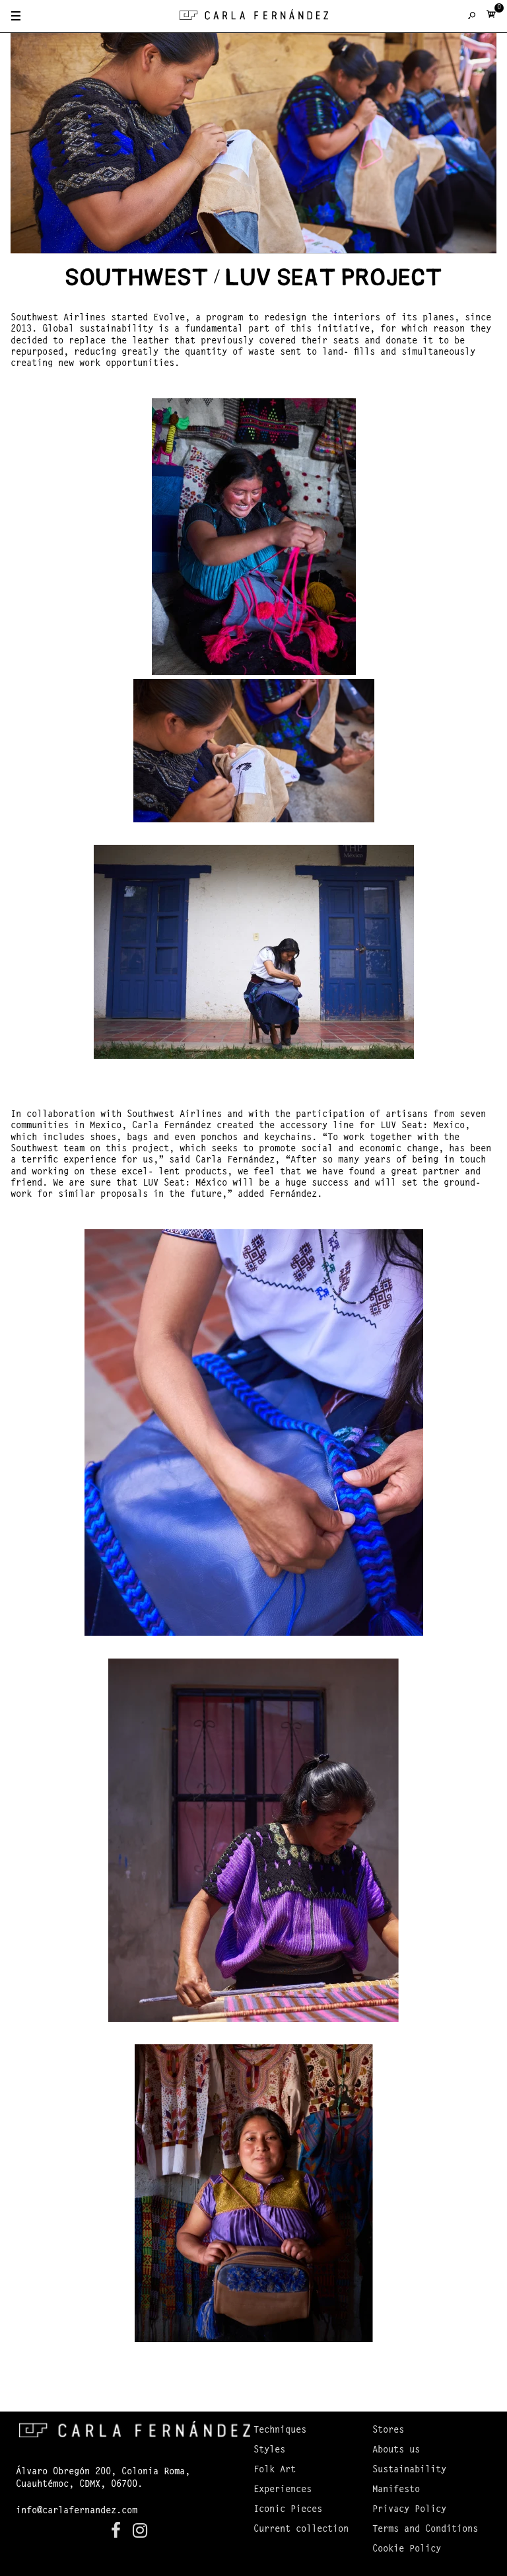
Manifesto (396, 2490)
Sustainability (409, 2470)
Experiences (283, 2490)
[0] (491, 17)
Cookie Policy (407, 2550)
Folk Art (275, 2470)
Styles (269, 2451)
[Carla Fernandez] (254, 18)
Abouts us (396, 2451)
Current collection (301, 2530)
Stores (388, 2431)
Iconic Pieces (288, 2510)
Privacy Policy (409, 2510)
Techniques (280, 2431)
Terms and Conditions (425, 2530)
